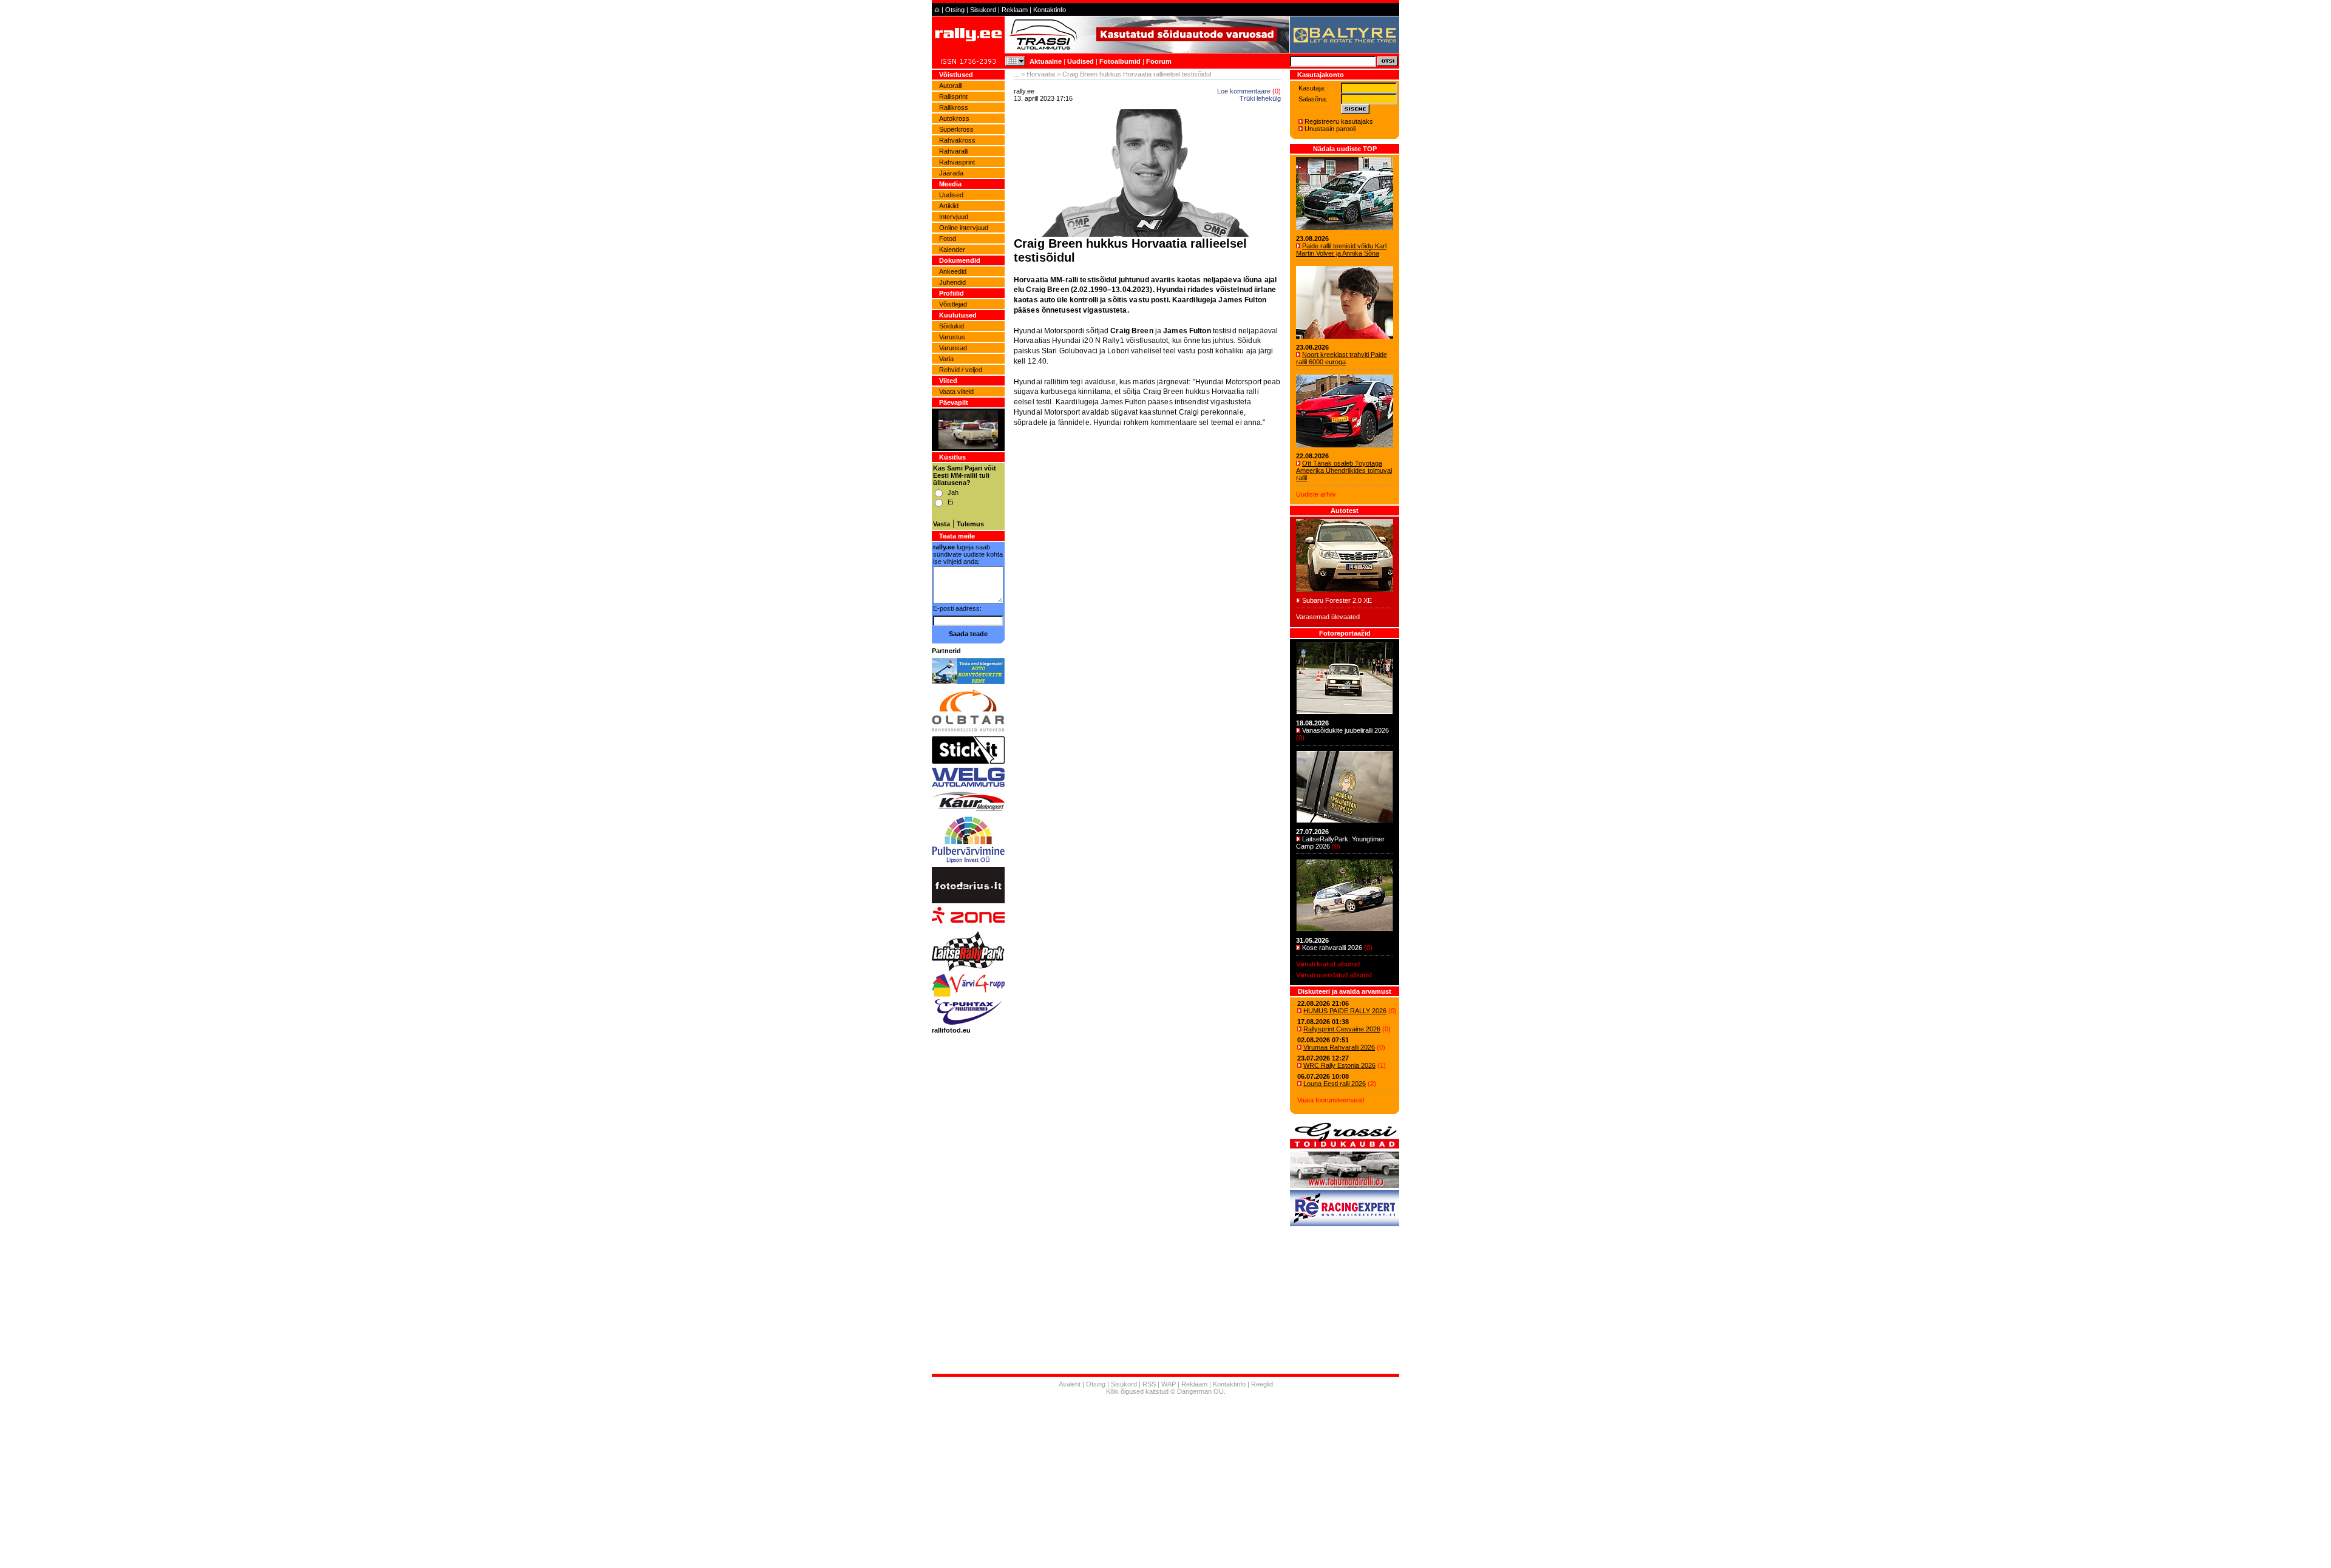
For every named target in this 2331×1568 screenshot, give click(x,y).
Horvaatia (1041, 74)
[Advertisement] (1147, 575)
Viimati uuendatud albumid (1334, 975)
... (1016, 74)
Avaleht (1070, 1384)
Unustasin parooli (1330, 129)
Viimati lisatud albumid (1328, 964)
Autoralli (951, 86)
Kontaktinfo (1050, 10)
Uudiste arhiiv (1316, 494)
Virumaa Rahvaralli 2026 (1339, 1047)
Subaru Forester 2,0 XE (1337, 600)
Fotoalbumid (1120, 61)
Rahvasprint (957, 162)
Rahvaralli (954, 151)
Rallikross (954, 107)
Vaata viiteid (956, 392)
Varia (946, 359)
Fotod (948, 239)
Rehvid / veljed (961, 370)
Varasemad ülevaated (1328, 617)
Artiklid (949, 206)
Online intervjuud (964, 228)
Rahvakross (957, 140)
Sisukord (983, 10)
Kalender (952, 249)
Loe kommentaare (1244, 91)
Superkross (956, 129)
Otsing (955, 10)
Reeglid (1262, 1384)
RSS (1149, 1384)
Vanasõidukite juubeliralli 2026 (1345, 730)
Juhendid (952, 282)
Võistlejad (953, 304)
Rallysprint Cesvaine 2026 (1342, 1029)
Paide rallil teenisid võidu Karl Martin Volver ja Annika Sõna (1341, 249)
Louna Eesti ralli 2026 (1335, 1084)
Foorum (1159, 61)
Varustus (952, 337)
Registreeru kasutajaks (1339, 121)
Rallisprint (953, 97)
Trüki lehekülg (1260, 98)
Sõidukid (952, 326)
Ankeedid (953, 271)
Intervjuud (954, 217)
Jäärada (951, 173)
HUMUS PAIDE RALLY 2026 (1345, 1011)
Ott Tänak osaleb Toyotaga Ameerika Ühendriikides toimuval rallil (1344, 470)
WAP (1169, 1384)
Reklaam (1015, 10)
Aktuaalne (1046, 61)
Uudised (1081, 61)
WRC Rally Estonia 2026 (1339, 1065)
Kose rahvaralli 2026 (1332, 948)
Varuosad (953, 348)
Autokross (954, 118)
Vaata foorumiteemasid (1331, 1100)
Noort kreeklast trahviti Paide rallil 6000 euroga (1342, 358)
